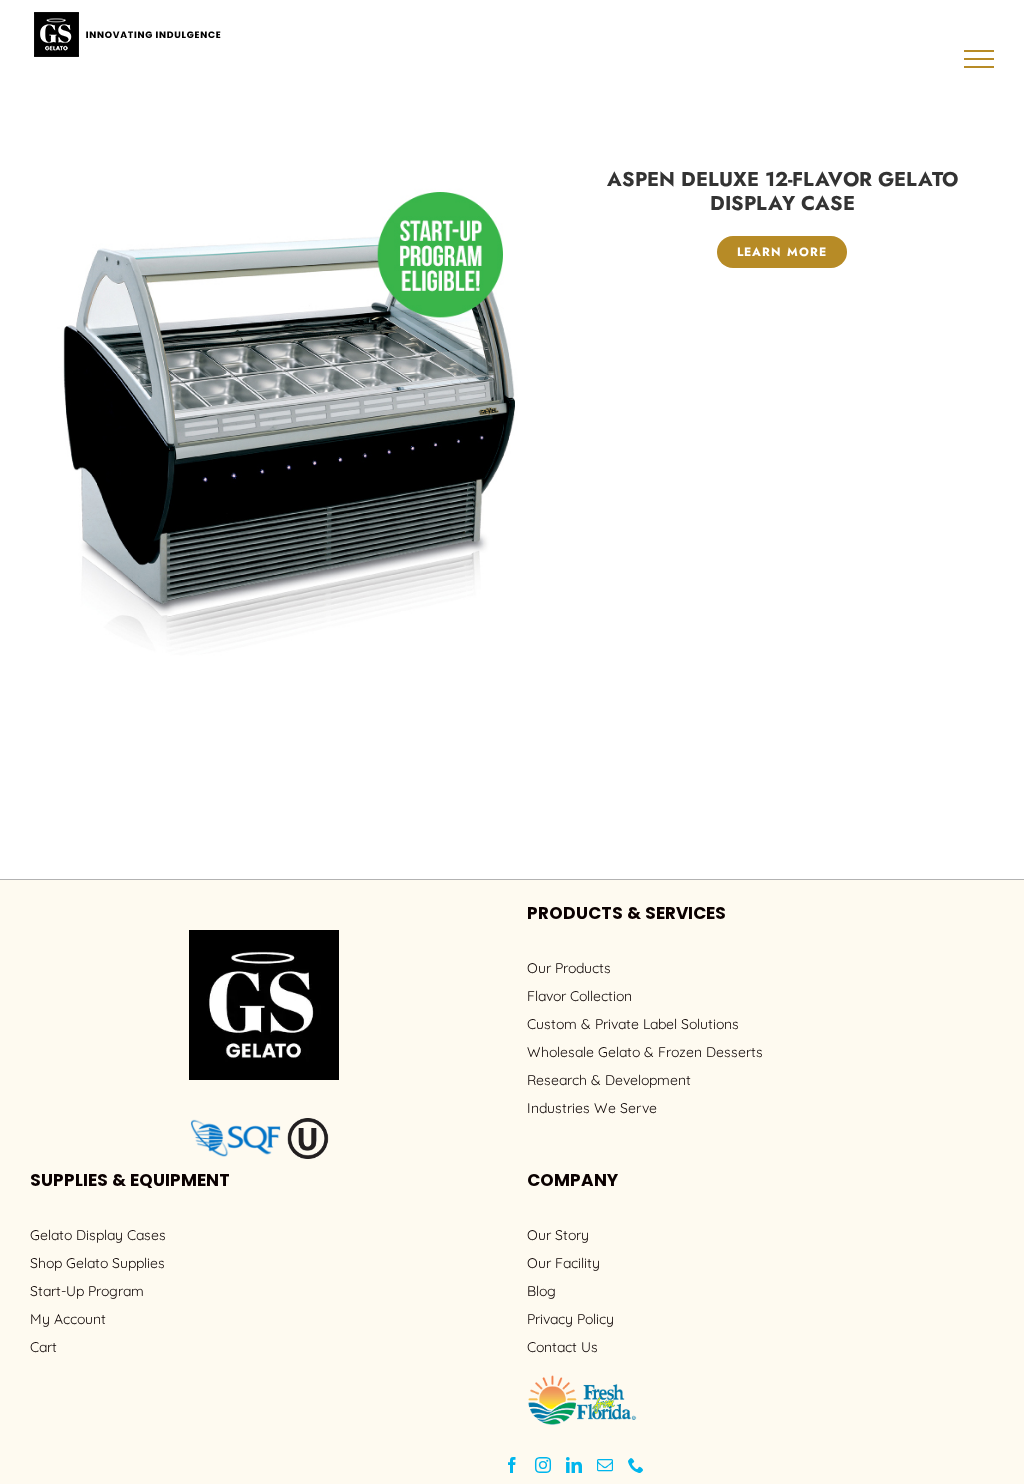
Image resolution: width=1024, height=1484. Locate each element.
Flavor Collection (579, 996)
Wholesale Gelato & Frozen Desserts (645, 1052)
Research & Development (609, 1080)
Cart (43, 1347)
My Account (68, 1319)
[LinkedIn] (574, 1465)
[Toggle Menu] (979, 59)
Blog (541, 1291)
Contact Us (562, 1347)
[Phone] (636, 1465)
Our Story (558, 1235)
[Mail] (605, 1465)
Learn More (782, 252)
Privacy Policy (570, 1319)
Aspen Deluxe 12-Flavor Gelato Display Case (782, 191)
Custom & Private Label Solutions (633, 1024)
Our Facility (563, 1263)
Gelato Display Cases (98, 1235)
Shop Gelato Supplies (97, 1263)
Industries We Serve (592, 1108)
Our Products (569, 968)
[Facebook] (512, 1465)
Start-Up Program (87, 1291)
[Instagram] (543, 1465)
